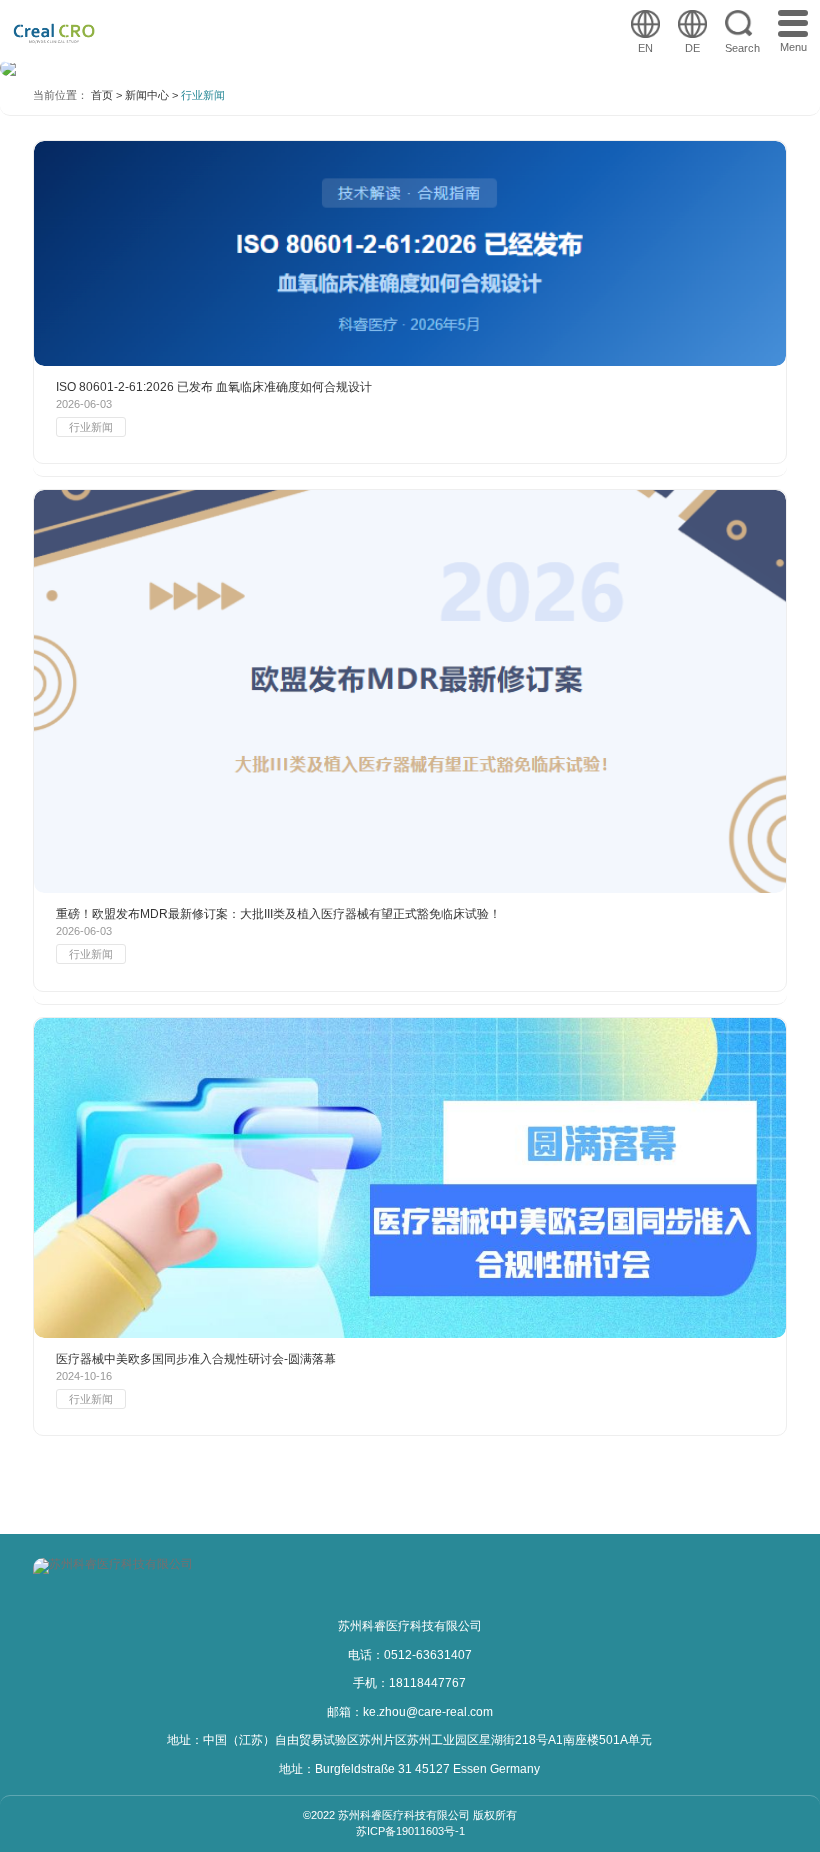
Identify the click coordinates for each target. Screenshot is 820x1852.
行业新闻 (203, 95)
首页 (102, 95)
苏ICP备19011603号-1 (410, 1831)
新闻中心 (147, 95)
